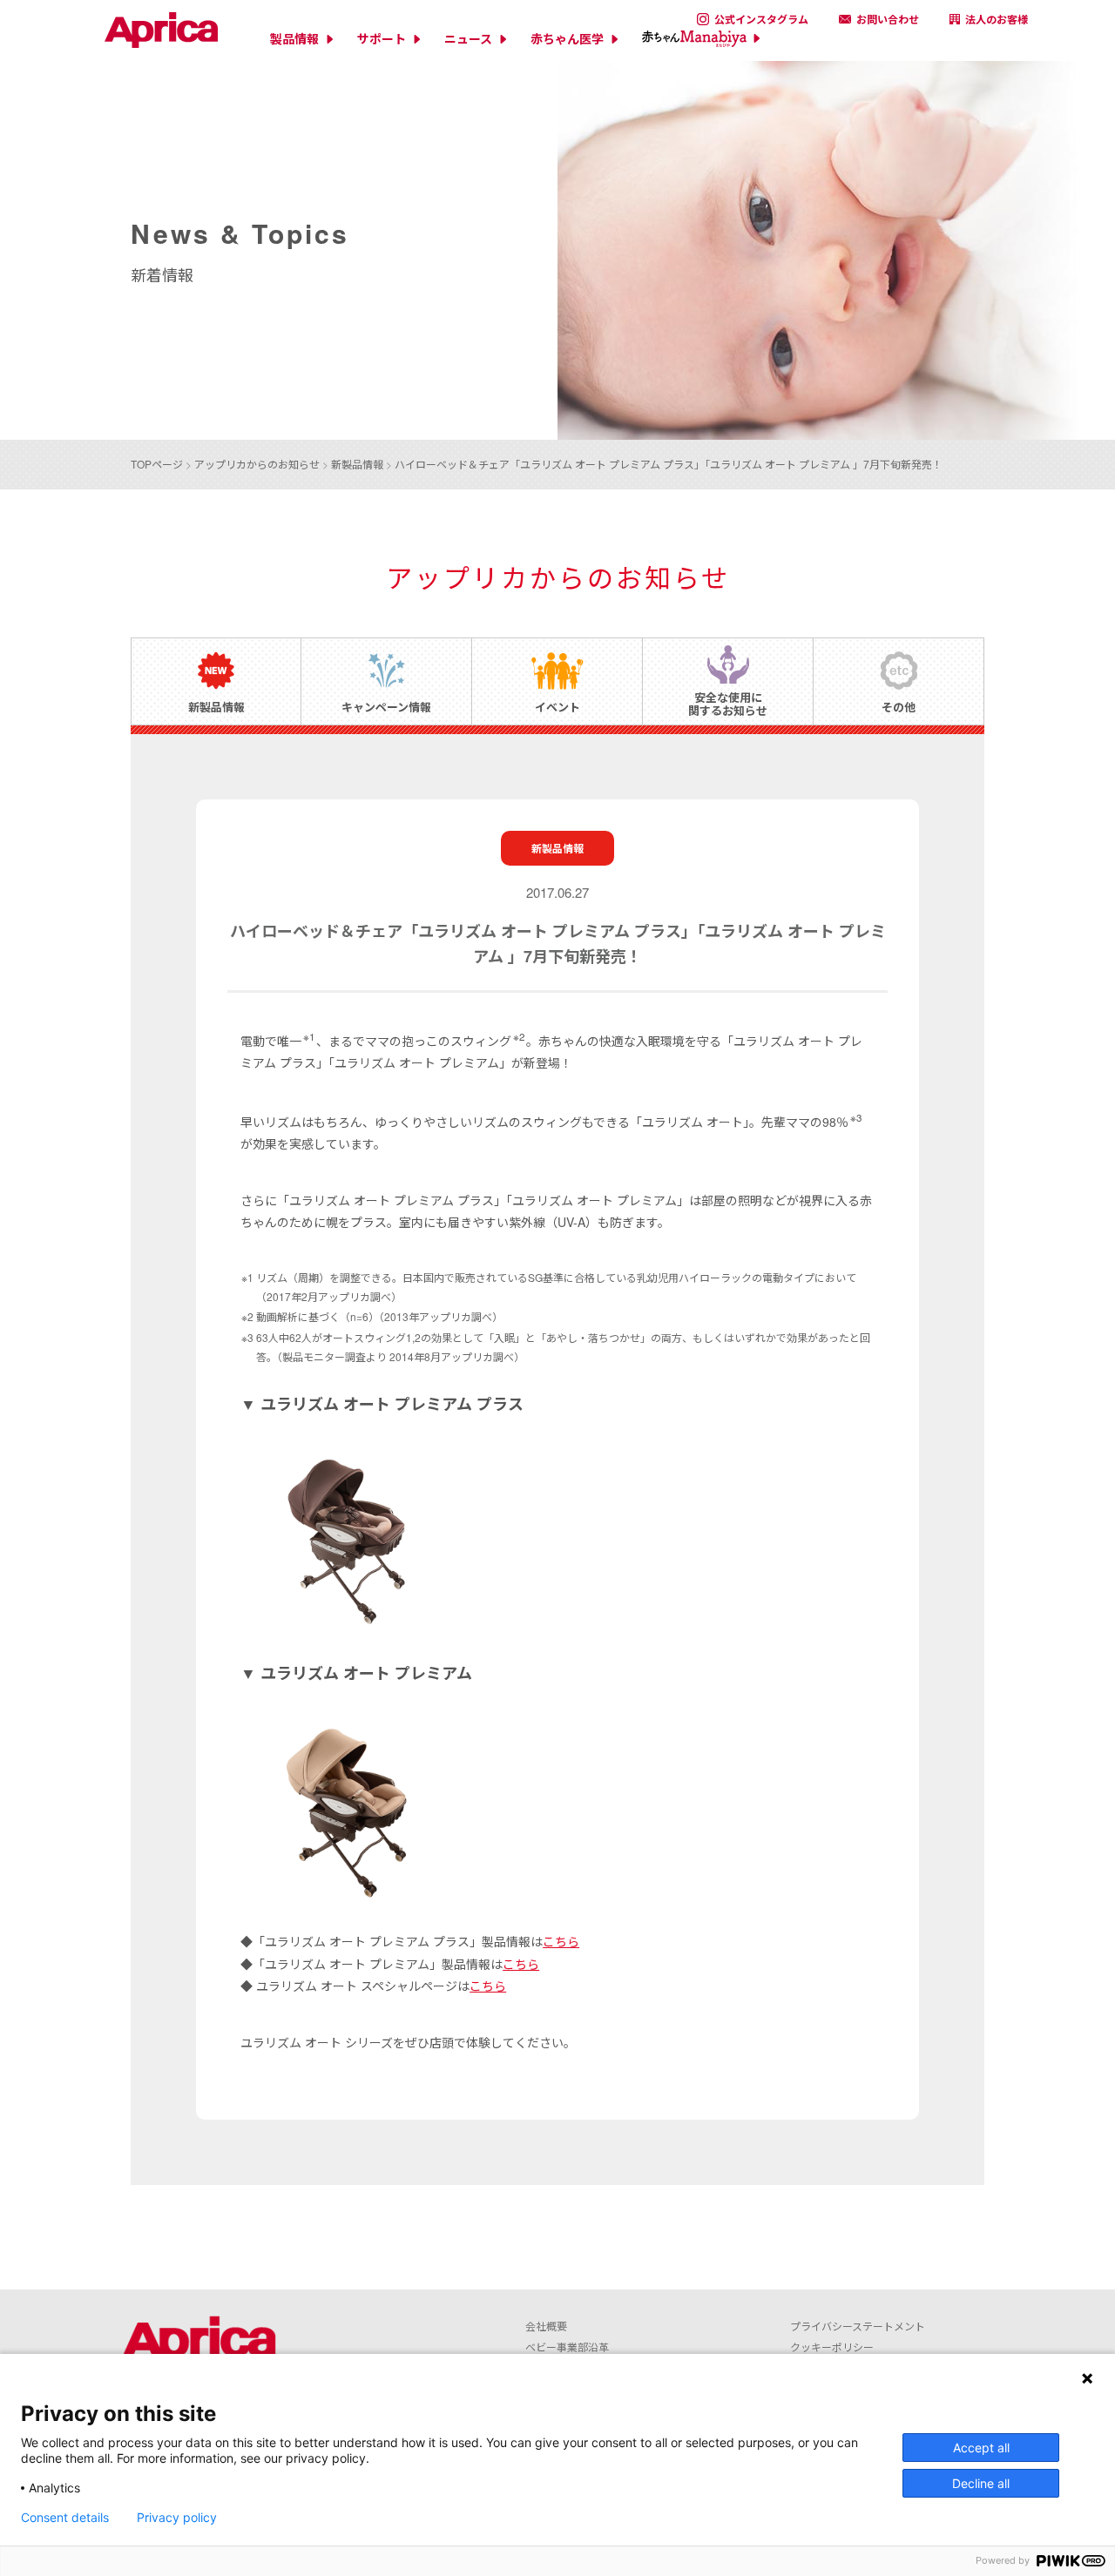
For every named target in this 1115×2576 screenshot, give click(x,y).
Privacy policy (177, 2518)
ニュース (468, 39)
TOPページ (157, 464)
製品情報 (294, 39)
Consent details (65, 2518)
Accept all (981, 2448)
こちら (561, 1941)
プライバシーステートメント (858, 2326)
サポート (382, 39)
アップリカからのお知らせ (257, 464)
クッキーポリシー (832, 2347)
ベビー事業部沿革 (567, 2347)
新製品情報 (357, 464)
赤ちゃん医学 (567, 39)
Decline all (981, 2483)
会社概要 (546, 2326)
